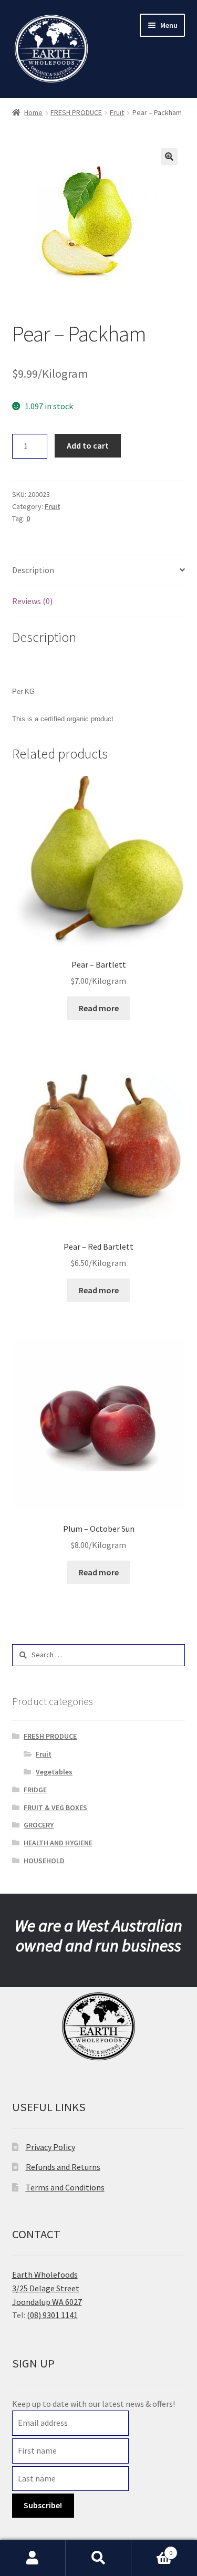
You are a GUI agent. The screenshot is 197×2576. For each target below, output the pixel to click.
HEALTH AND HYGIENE (58, 1843)
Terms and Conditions (65, 2187)
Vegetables (54, 1772)
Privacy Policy (50, 2147)
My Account (33, 2558)
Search (98, 2558)
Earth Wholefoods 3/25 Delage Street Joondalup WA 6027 (47, 2288)
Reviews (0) (32, 601)
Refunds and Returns (63, 2167)
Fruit (117, 112)
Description (33, 570)
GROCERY (39, 1825)
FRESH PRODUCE (76, 112)
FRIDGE (35, 1790)
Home (33, 112)
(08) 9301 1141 (52, 2315)
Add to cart (88, 445)
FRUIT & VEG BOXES (55, 1808)
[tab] (99, 571)
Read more (99, 1008)
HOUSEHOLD (44, 1861)
